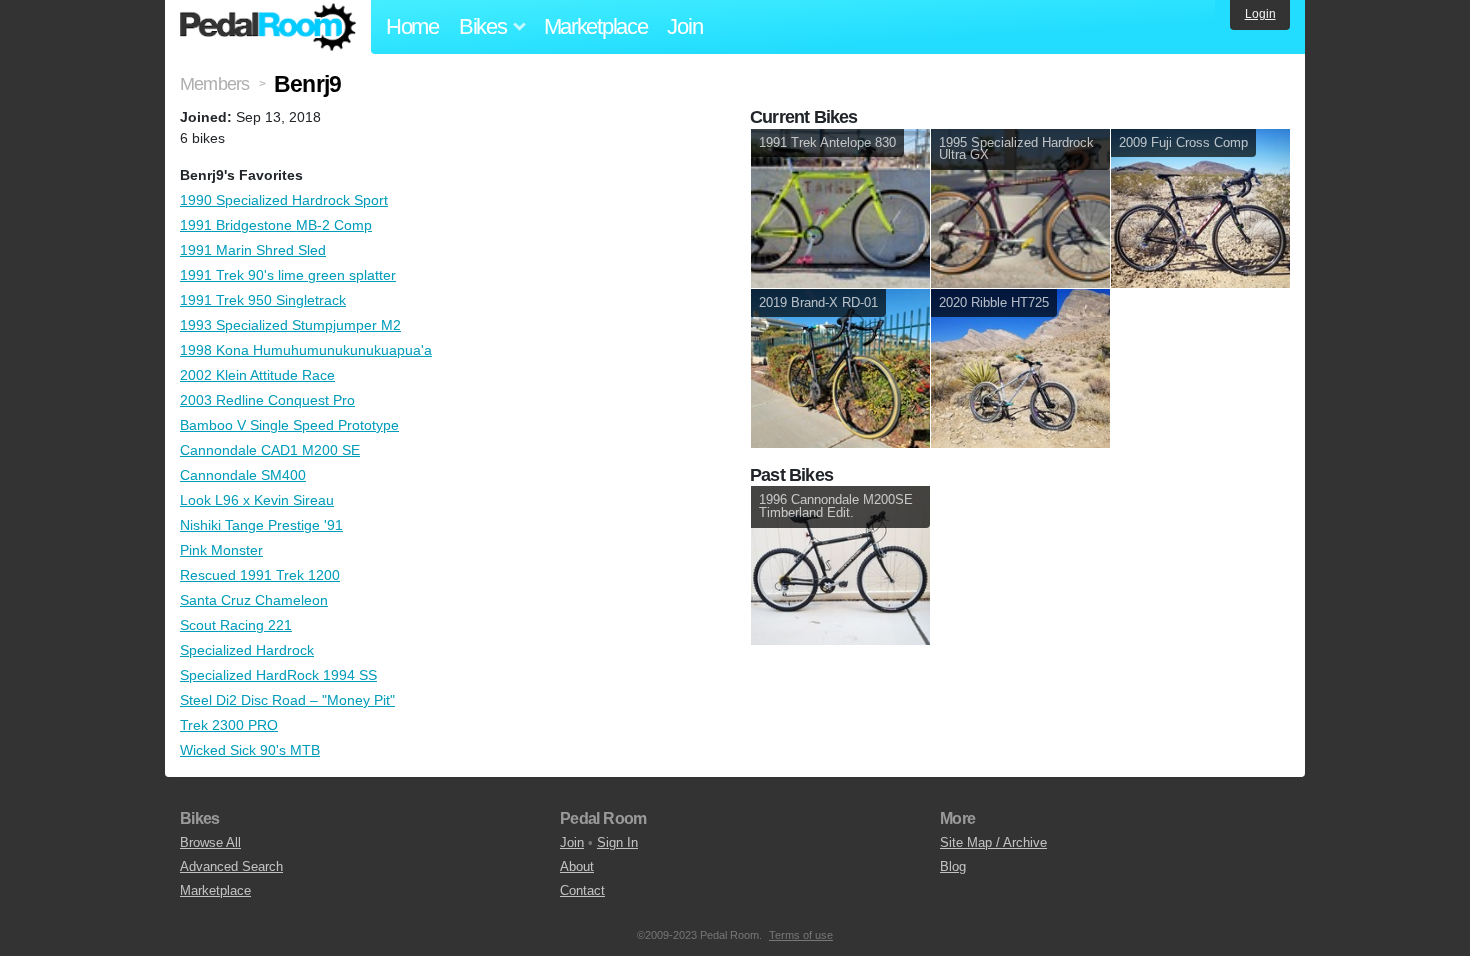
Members (214, 84)
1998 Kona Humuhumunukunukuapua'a (306, 350)
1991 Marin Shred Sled (253, 250)
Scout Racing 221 (236, 625)
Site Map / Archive (993, 842)
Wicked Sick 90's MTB (250, 750)
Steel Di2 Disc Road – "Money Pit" (287, 700)
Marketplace (596, 26)
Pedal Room (268, 27)
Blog (953, 866)
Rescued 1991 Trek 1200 (260, 575)
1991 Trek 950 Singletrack (263, 300)
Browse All (210, 842)
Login (1260, 14)
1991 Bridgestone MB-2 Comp (276, 225)
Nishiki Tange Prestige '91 (261, 525)
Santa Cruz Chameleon (254, 600)
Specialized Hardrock (247, 650)
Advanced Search (231, 866)
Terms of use (801, 935)
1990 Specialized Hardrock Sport (284, 200)
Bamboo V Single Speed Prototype (289, 425)
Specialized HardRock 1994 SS (278, 675)
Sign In (617, 842)
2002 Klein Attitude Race (257, 375)
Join (684, 26)
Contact (582, 890)
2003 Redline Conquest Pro (267, 400)
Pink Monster (221, 550)
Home (412, 26)
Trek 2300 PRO (229, 725)
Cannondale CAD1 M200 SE (270, 450)
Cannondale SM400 (243, 475)
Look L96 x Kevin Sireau (257, 500)
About (577, 866)
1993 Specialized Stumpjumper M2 (290, 325)
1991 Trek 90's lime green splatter (288, 275)
